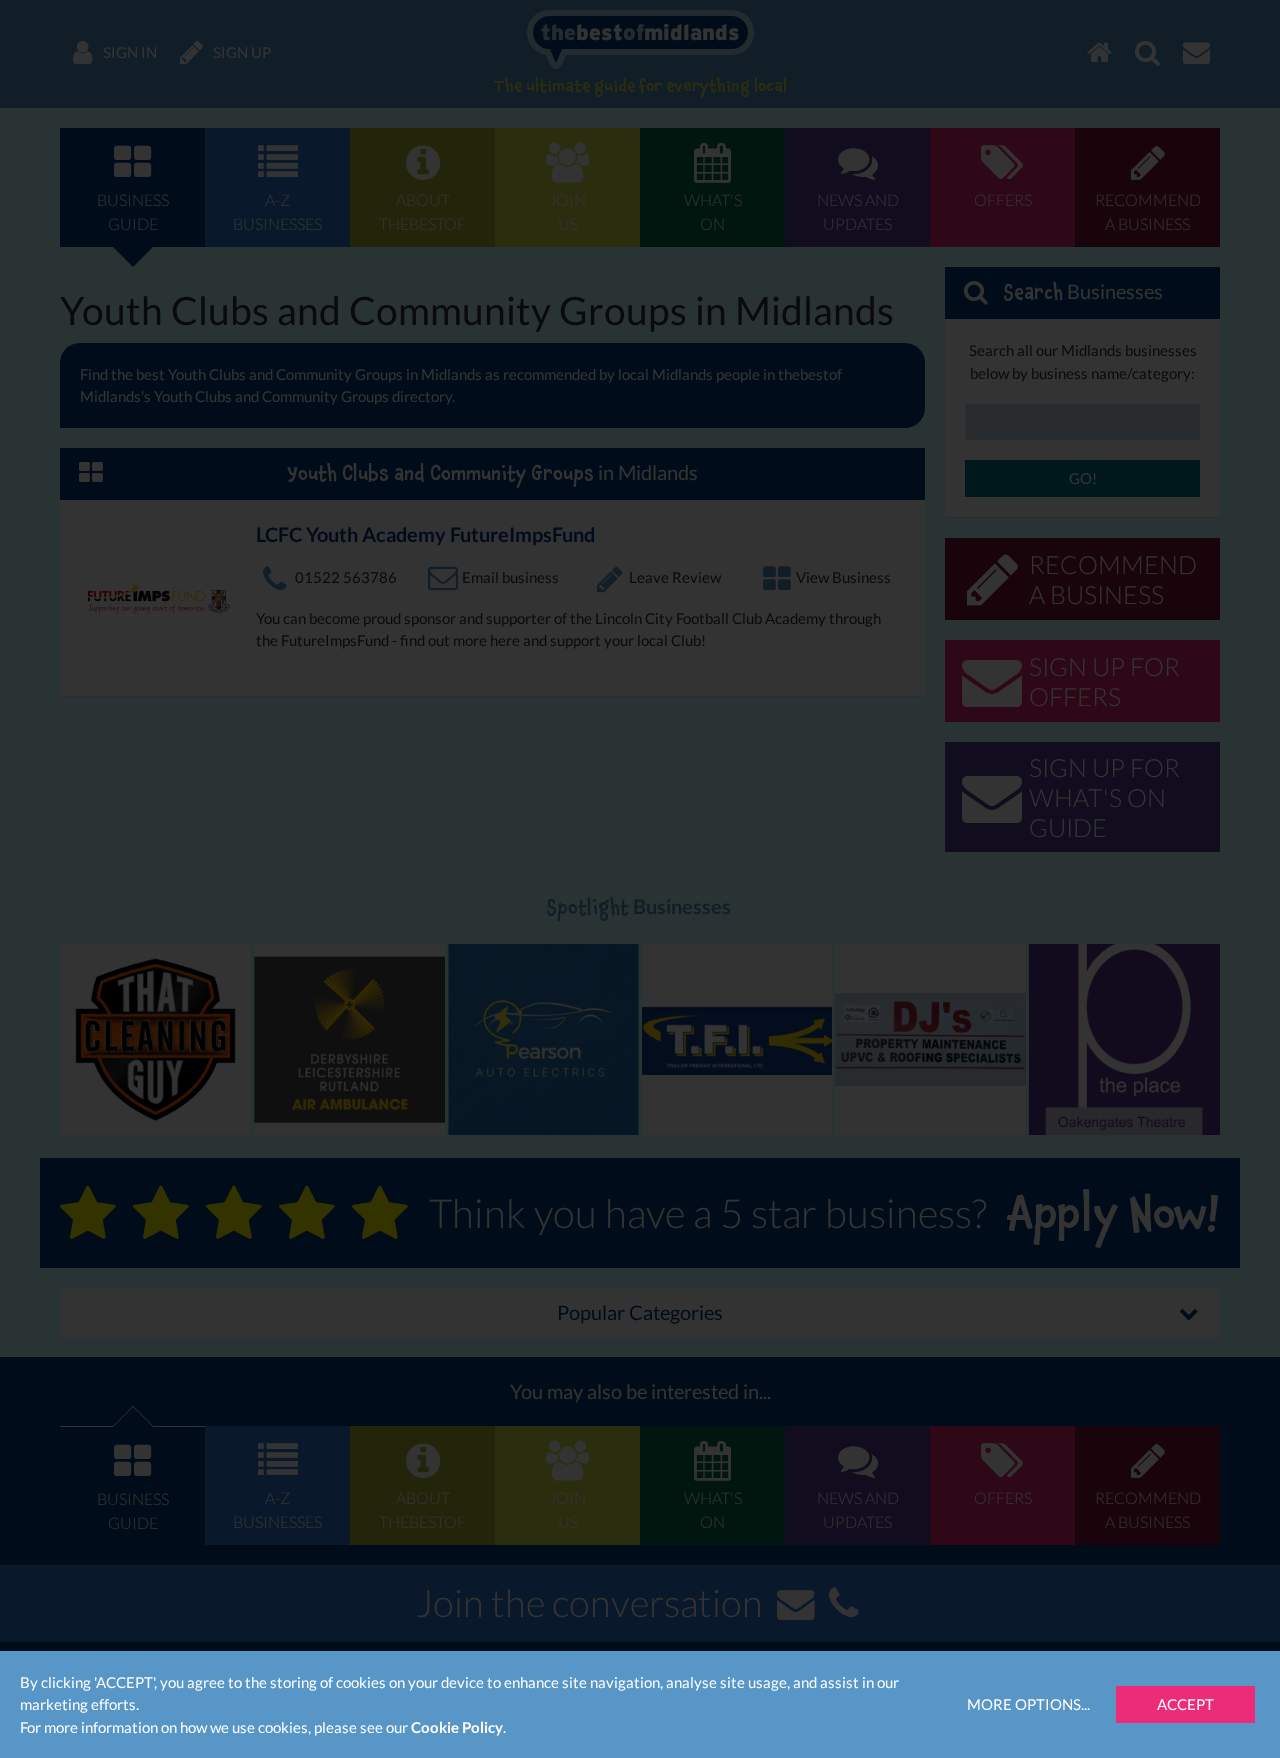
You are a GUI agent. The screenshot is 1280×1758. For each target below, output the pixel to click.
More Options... (1028, 1704)
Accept (1185, 1704)
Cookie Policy (457, 1727)
